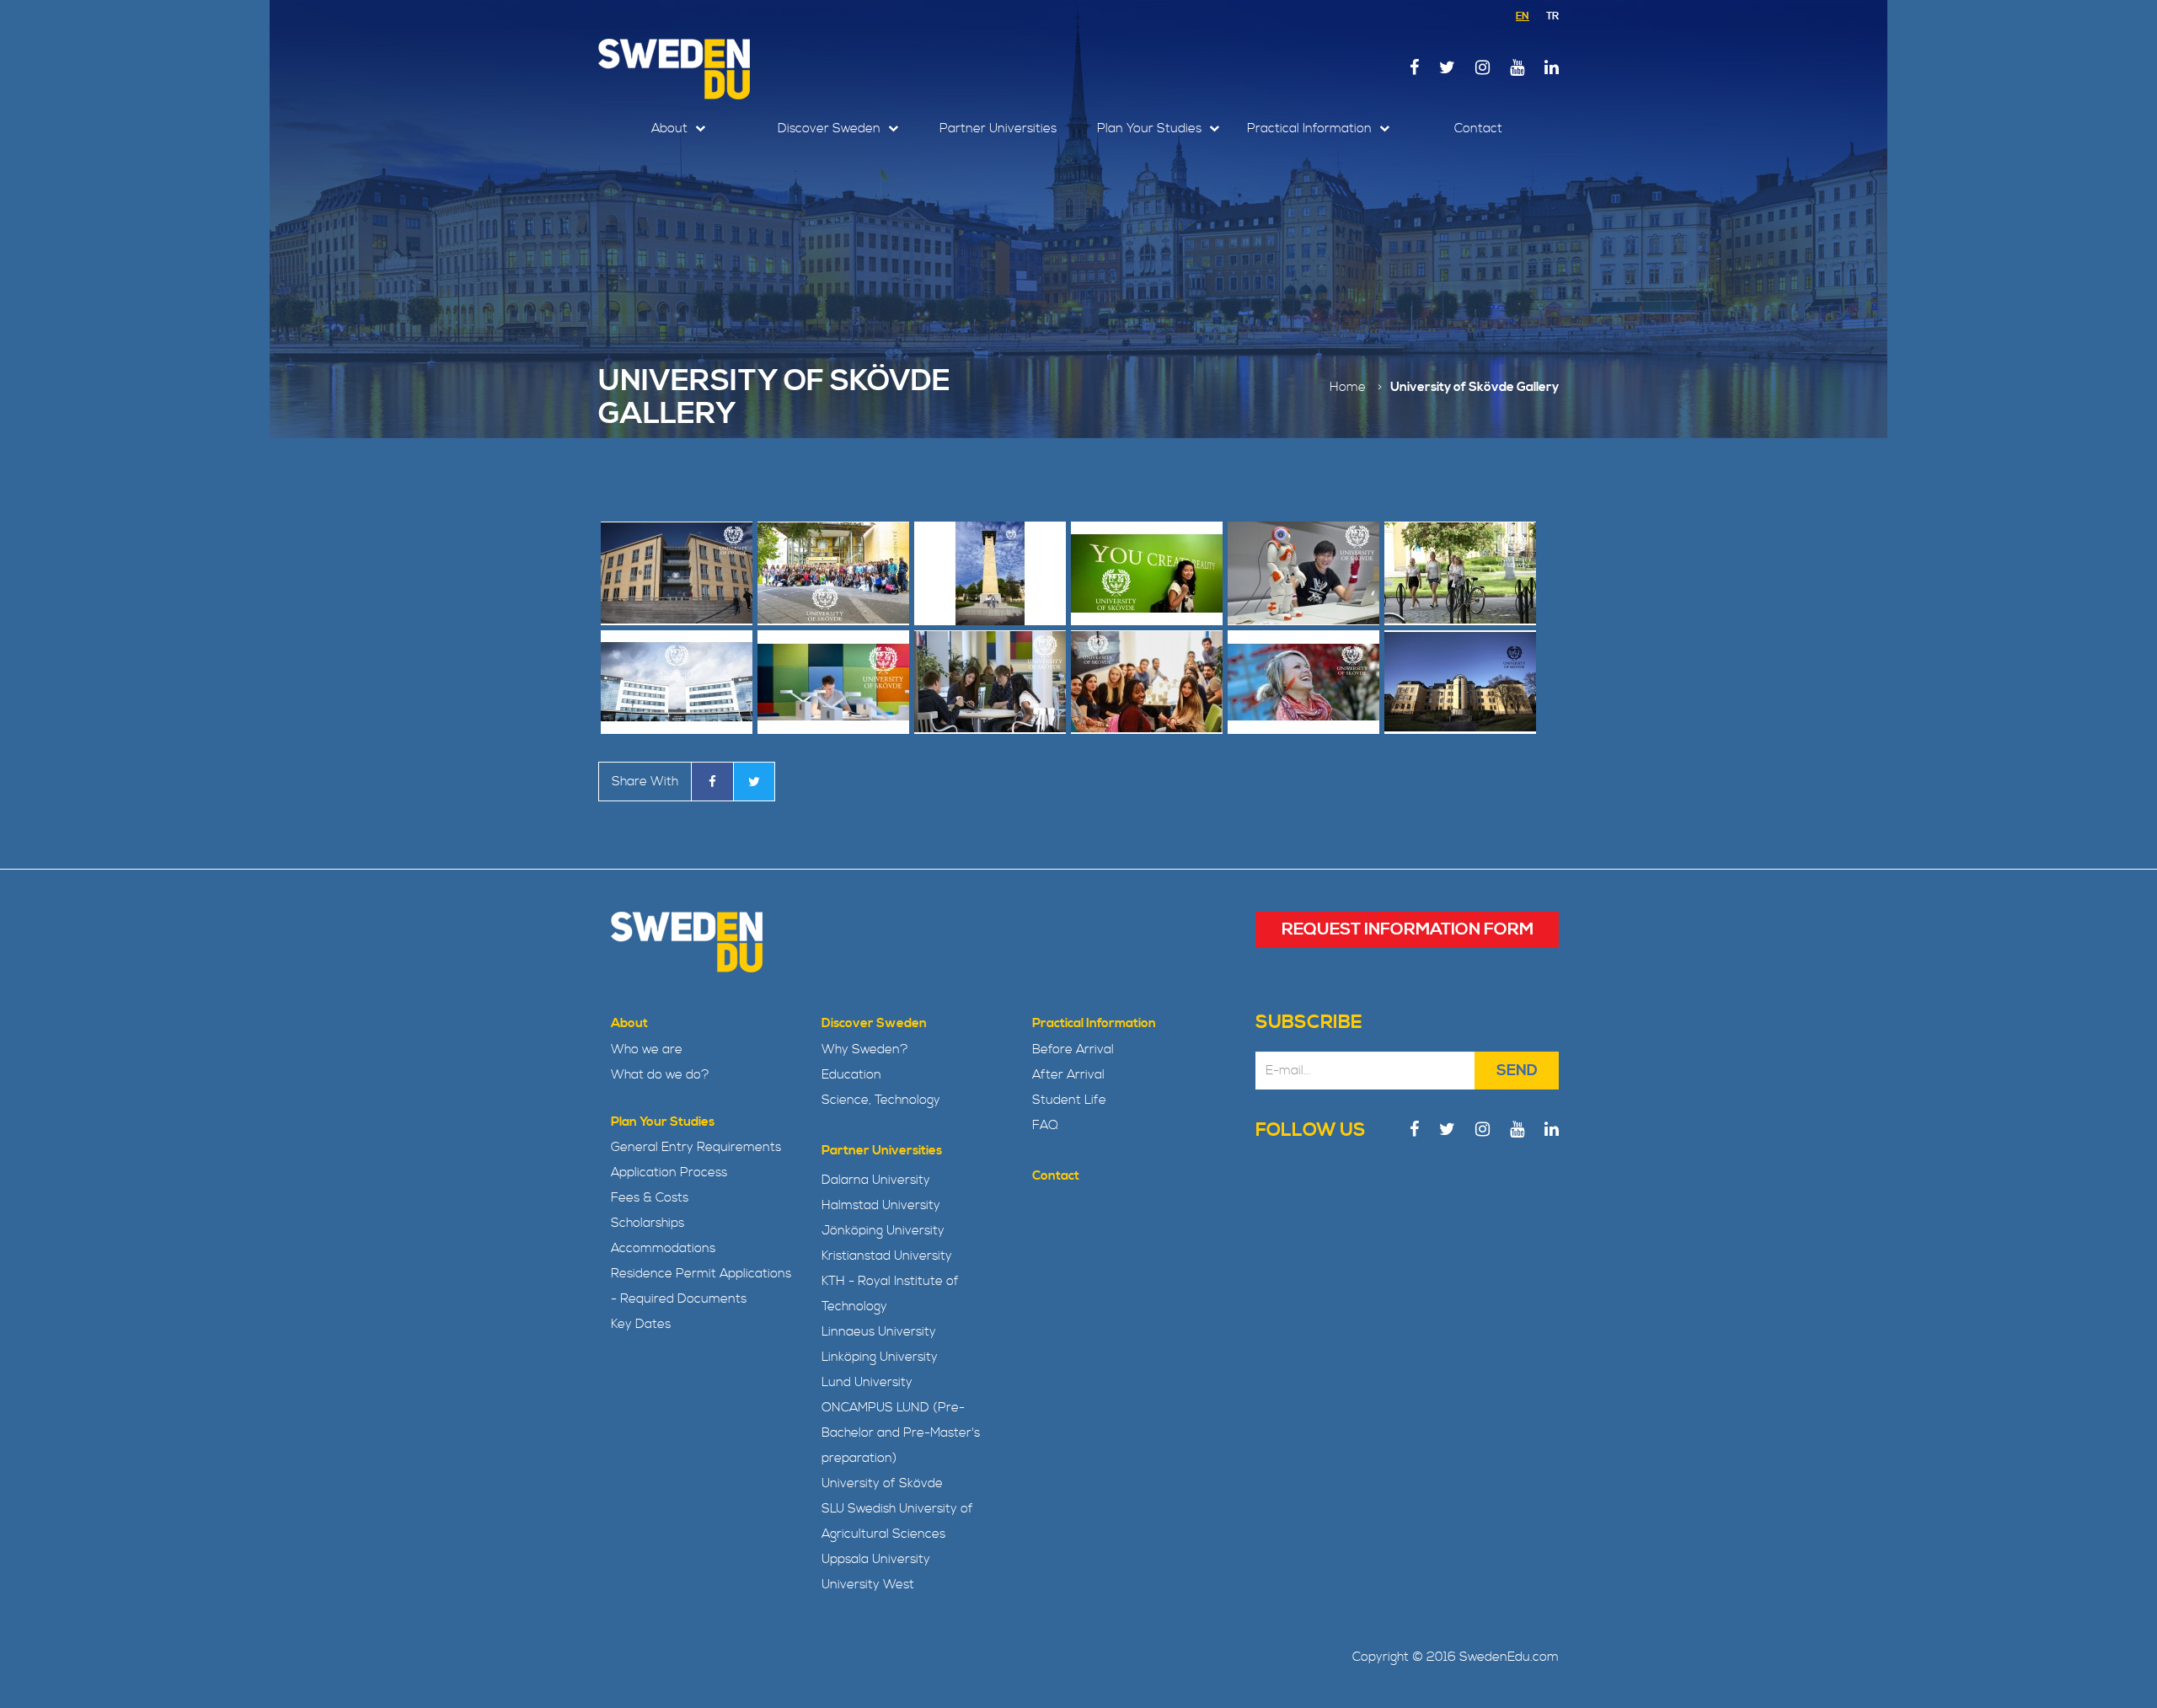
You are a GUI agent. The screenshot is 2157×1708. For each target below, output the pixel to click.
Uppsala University (876, 1559)
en (1523, 16)
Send (1517, 1071)
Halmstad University (881, 1205)
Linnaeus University (879, 1332)
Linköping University (880, 1357)
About (671, 129)
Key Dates (641, 1324)
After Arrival (1068, 1075)
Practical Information (1311, 129)
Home (1348, 387)
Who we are (647, 1049)
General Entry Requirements (696, 1147)
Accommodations (663, 1248)
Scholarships (648, 1223)
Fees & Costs (650, 1198)
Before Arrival (1073, 1049)
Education (851, 1075)
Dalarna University (876, 1180)
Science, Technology (881, 1100)
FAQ (1045, 1125)
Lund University (867, 1382)
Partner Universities (998, 129)
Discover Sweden (831, 129)
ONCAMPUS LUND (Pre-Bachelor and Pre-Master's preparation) (901, 1433)
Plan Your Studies (1151, 129)
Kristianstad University (887, 1256)
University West (868, 1585)
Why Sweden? (865, 1049)
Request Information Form (1408, 930)
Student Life (1069, 1100)
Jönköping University (883, 1231)
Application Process (669, 1173)
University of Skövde (882, 1483)
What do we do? (660, 1075)
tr (1552, 16)
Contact (1478, 129)
